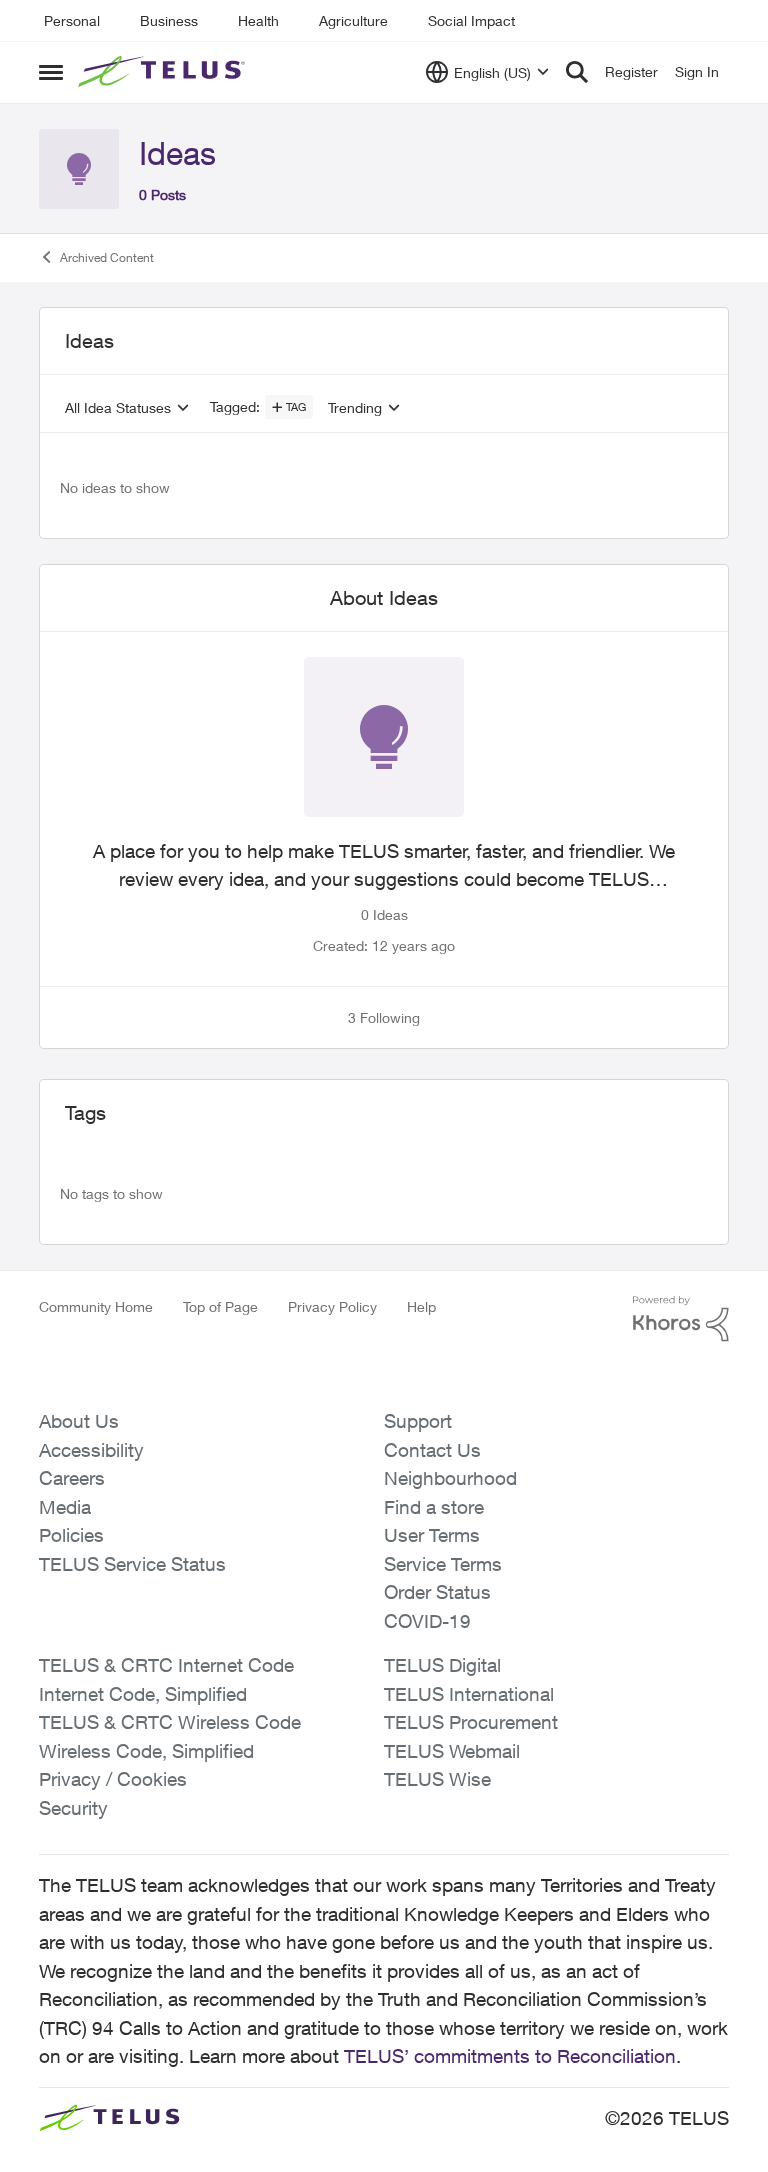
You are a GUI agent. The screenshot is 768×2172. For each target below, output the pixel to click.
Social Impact (471, 20)
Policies (71, 1535)
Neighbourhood (450, 1478)
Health (258, 20)
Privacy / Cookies (113, 1779)
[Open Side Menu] (51, 72)
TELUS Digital (442, 1665)
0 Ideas (384, 914)
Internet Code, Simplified (143, 1694)
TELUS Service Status (132, 1564)
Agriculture (353, 20)
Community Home (96, 1306)
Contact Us (432, 1450)
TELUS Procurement (471, 1722)
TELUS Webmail (452, 1751)
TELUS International (469, 1694)
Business (169, 20)
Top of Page (220, 1306)
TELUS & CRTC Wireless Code (170, 1722)
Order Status (437, 1592)
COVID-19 (427, 1621)
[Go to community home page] (164, 72)
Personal (72, 20)
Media (65, 1507)
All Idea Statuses (118, 408)
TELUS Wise (437, 1779)
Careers (72, 1478)
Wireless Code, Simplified (146, 1751)
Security (73, 1808)
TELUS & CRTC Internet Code (166, 1665)
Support (418, 1421)
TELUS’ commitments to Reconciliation (510, 2056)
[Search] (577, 72)
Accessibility (91, 1450)
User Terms (432, 1535)
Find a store (434, 1507)
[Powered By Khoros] (681, 1319)
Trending (355, 408)
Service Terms (443, 1564)
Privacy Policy (332, 1306)
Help (421, 1306)
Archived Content (107, 257)
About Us (79, 1421)
